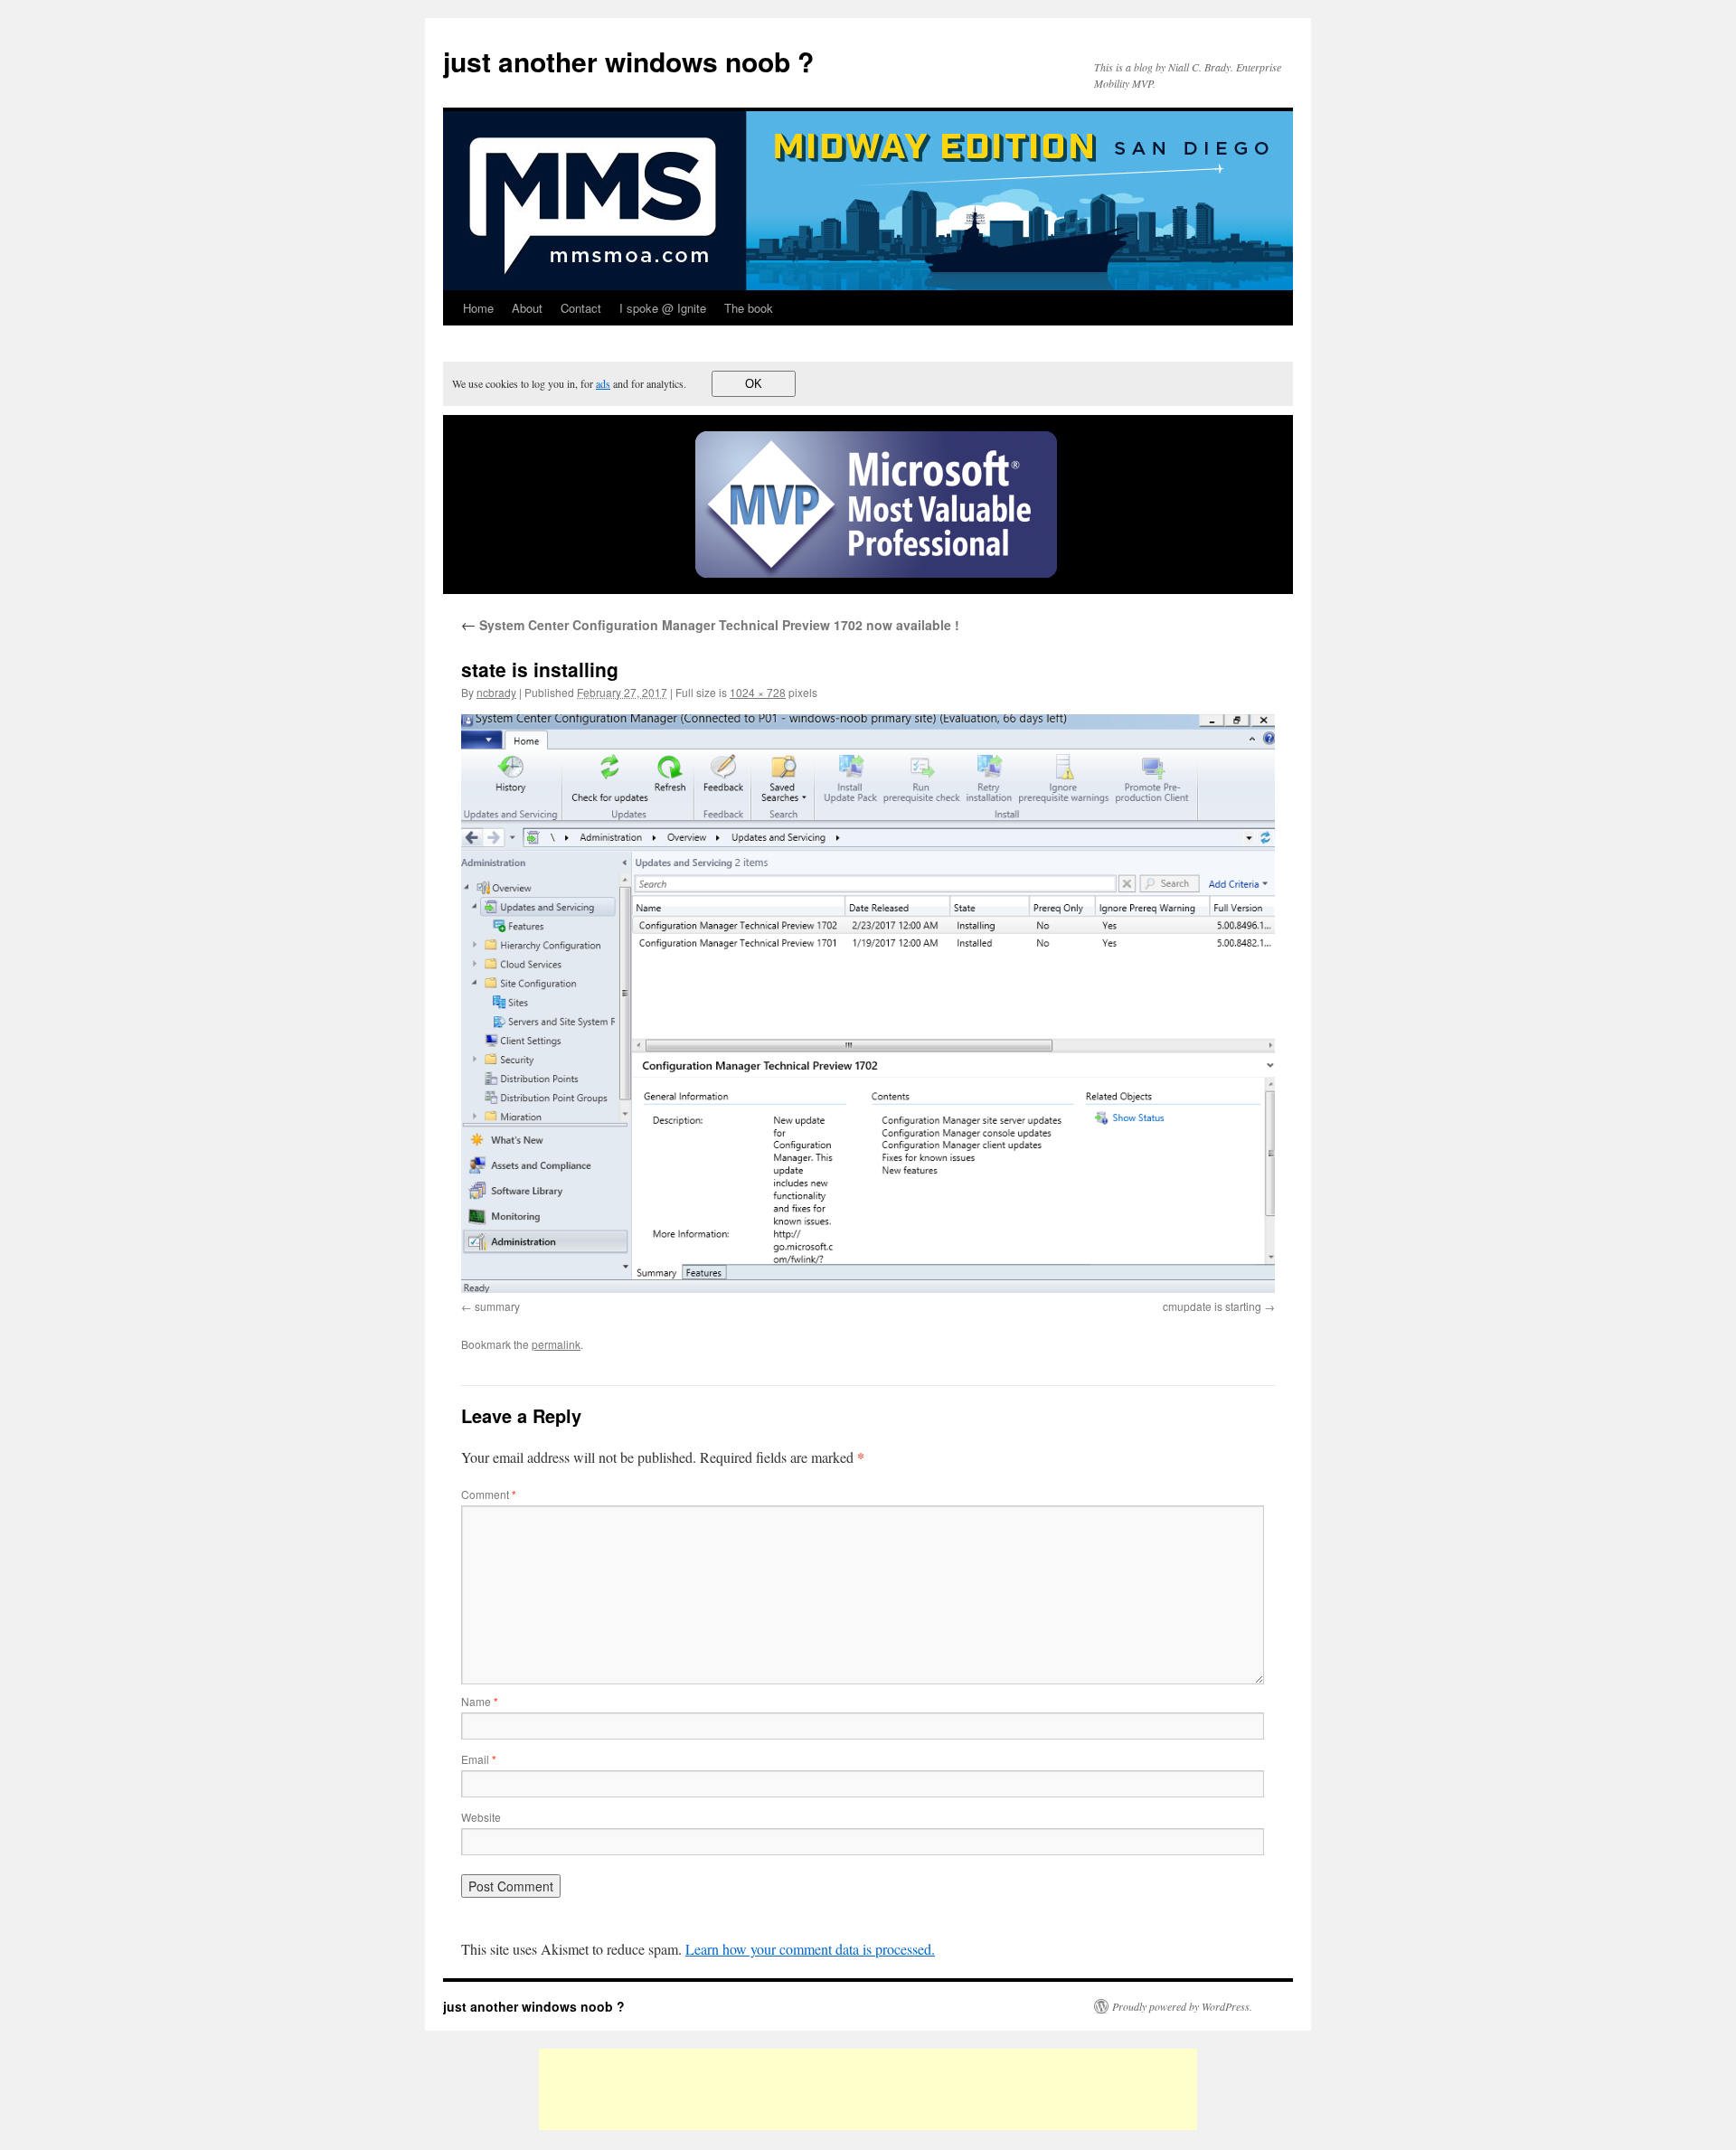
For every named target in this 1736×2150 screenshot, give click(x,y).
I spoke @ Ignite (663, 308)
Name (480, 1701)
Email (479, 1759)
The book (749, 308)
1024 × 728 (758, 692)
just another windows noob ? (628, 61)
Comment (489, 1494)
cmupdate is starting (1212, 1306)
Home (478, 308)
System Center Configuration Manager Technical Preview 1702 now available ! (710, 625)
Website (481, 1817)
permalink (556, 1344)
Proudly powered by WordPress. (1182, 2006)
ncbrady (496, 692)
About (527, 308)
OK (754, 384)
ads (603, 383)
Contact (581, 308)
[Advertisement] (868, 2089)
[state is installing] (868, 1004)
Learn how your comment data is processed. (810, 1949)
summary (497, 1306)
